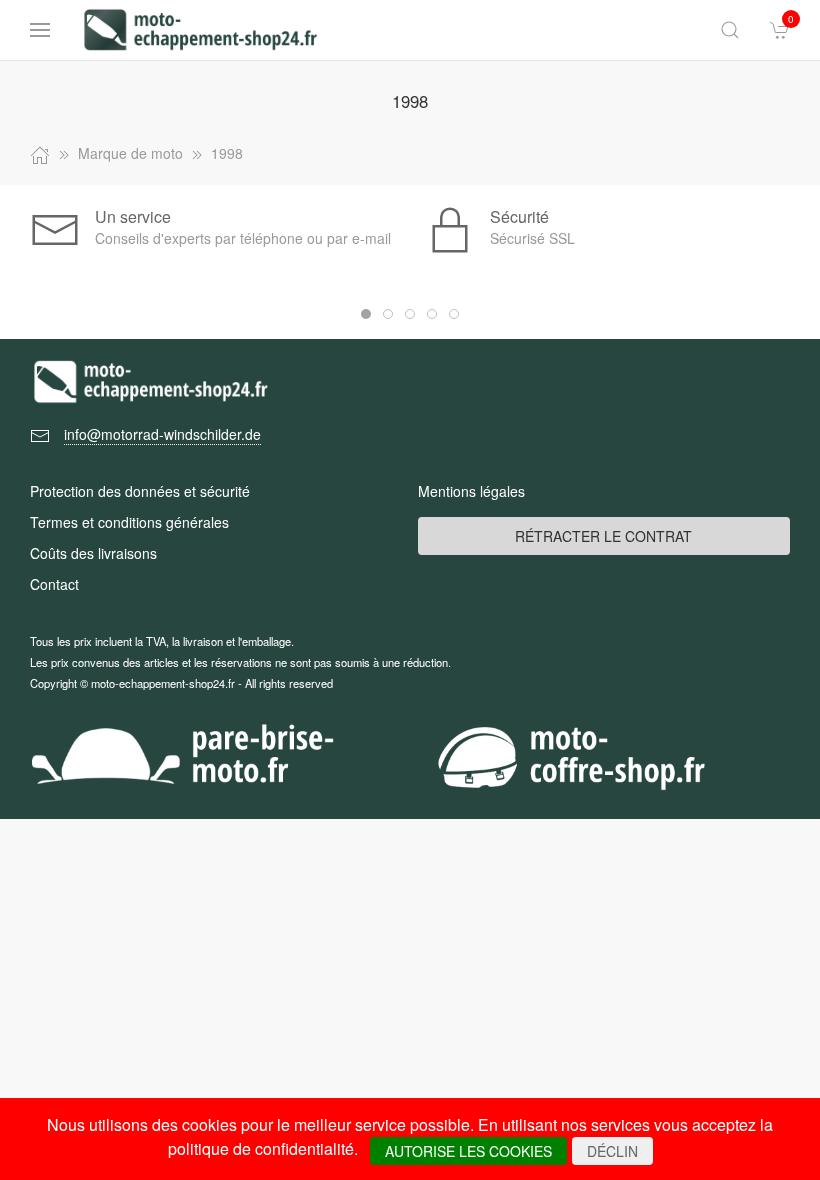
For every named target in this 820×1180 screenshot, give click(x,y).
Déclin (612, 1151)
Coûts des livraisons (93, 553)
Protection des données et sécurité (140, 491)
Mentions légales (471, 491)
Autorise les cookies (468, 1151)
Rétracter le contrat (603, 536)
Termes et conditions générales (129, 522)
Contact (54, 584)
